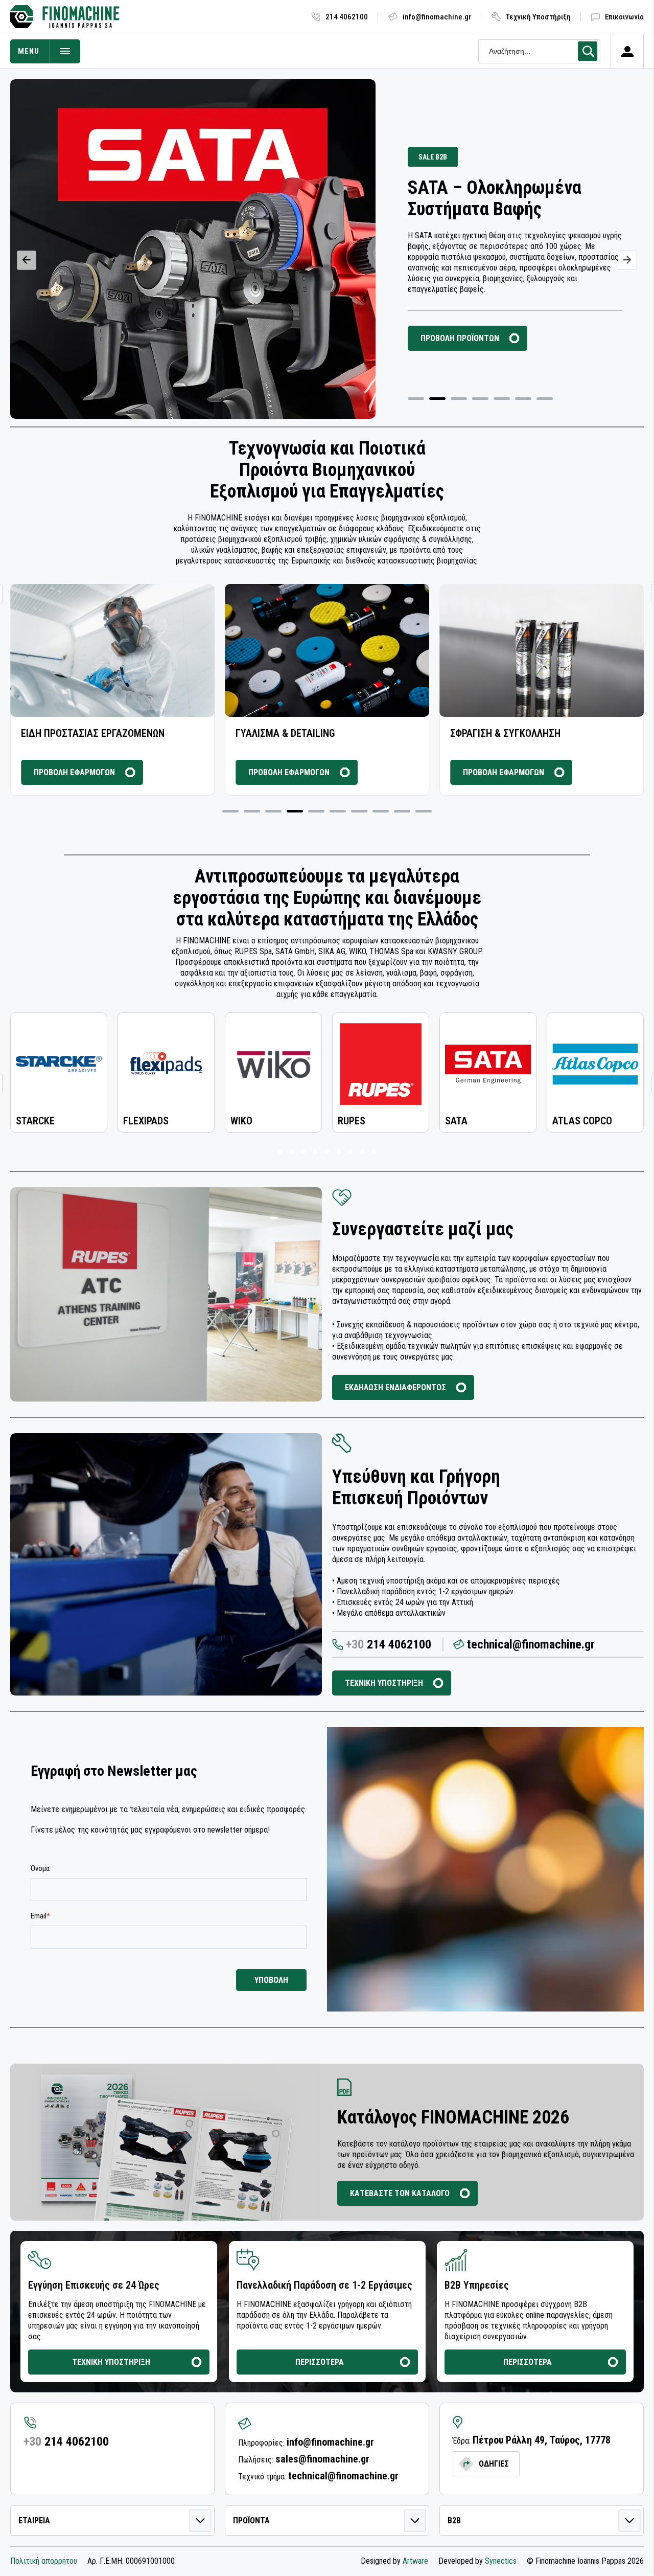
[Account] (627, 51)
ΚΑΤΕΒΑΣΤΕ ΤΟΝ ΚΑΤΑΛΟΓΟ (400, 2193)
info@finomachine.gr (437, 17)
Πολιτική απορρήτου (44, 2561)
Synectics (501, 2561)
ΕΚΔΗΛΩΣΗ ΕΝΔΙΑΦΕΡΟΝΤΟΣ (395, 1387)
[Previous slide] (27, 260)
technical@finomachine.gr (531, 1644)
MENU (29, 51)
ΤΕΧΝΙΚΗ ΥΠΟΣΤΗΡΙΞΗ (384, 1683)
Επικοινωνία (624, 17)
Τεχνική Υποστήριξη (538, 17)
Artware (415, 2561)
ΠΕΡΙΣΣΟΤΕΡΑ (320, 2362)
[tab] (416, 399)
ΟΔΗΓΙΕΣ (494, 2464)
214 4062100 (347, 17)
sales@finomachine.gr (322, 2459)
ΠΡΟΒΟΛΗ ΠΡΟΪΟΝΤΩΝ (460, 338)
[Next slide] (627, 260)
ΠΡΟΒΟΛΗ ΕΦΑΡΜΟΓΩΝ (74, 772)
